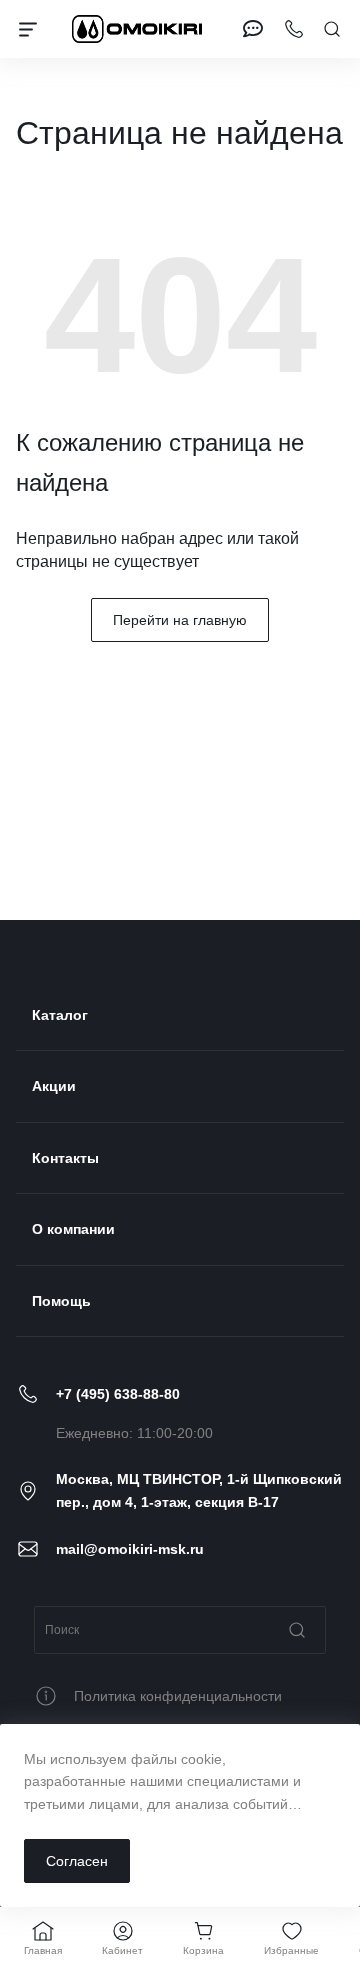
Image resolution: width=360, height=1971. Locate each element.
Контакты (65, 1158)
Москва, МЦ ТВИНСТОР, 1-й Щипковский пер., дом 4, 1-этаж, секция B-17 (199, 1490)
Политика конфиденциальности (178, 1696)
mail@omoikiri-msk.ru (130, 1549)
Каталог (60, 1015)
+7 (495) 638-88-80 (118, 1394)
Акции (54, 1086)
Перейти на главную (180, 620)
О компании (73, 1229)
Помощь (61, 1301)
